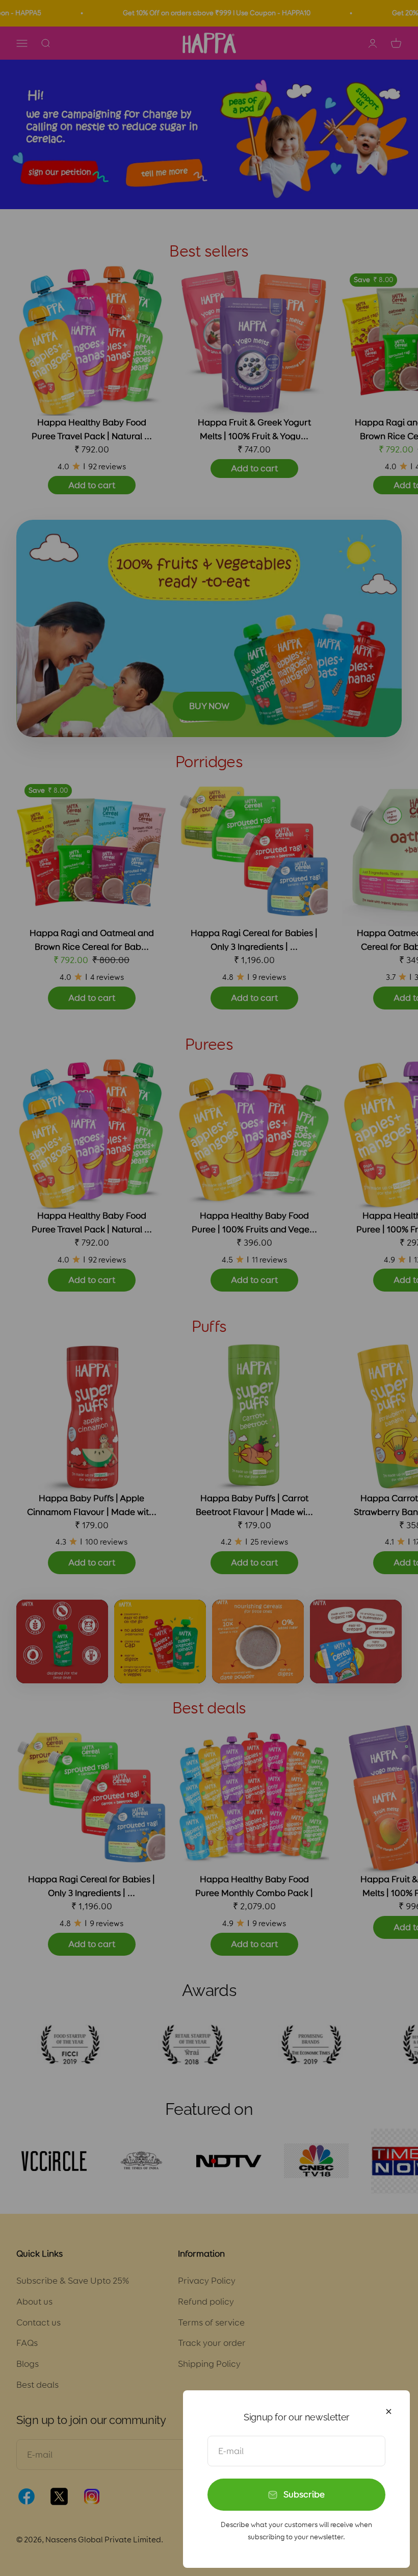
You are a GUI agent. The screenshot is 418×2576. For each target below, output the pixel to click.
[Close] (389, 2411)
